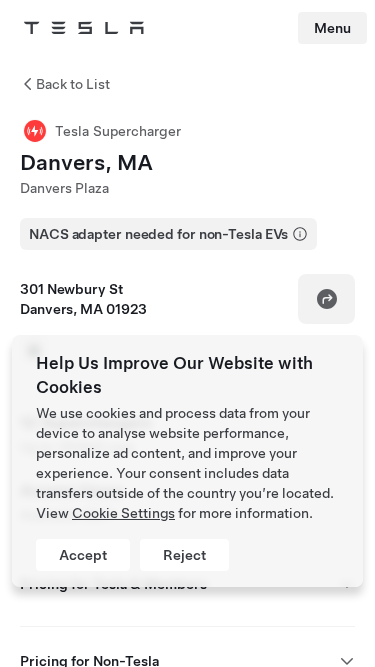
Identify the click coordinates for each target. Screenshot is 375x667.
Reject (184, 555)
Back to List (73, 84)
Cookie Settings (123, 513)
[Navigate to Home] (84, 28)
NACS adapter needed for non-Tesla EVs (158, 234)
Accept (83, 555)
